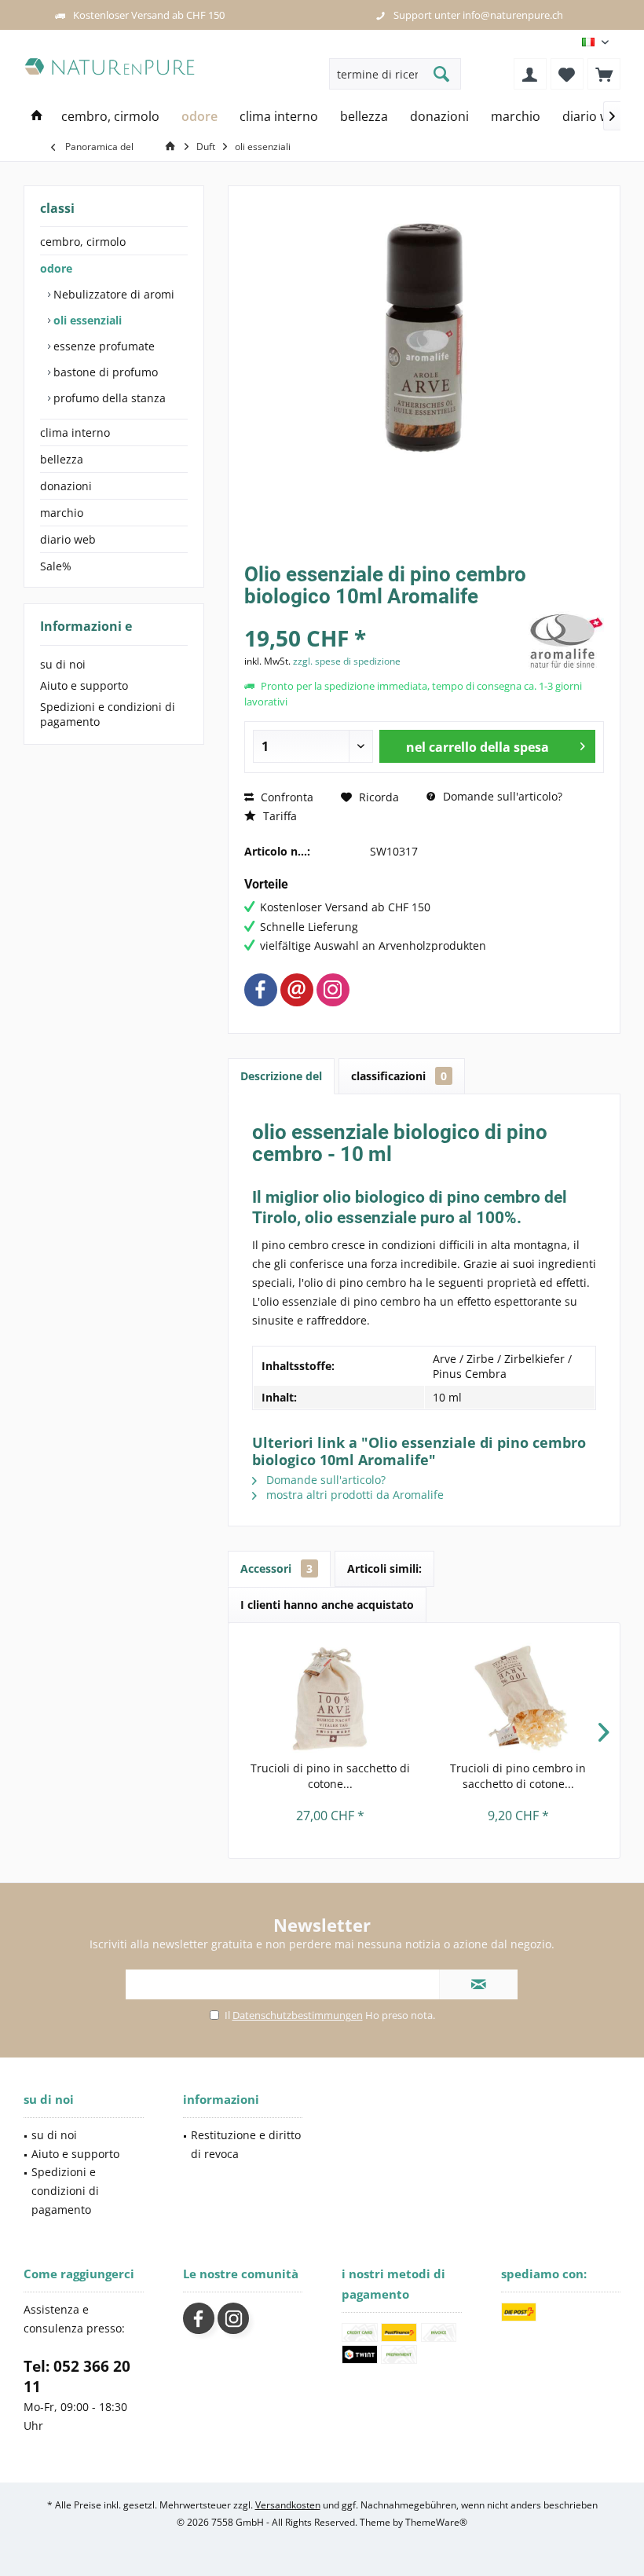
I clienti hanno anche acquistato (327, 1605)
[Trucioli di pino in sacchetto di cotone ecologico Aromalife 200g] (330, 1698)
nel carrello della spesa (478, 747)
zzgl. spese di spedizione (347, 661)
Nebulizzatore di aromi (112, 294)
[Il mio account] (530, 74)
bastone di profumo (104, 372)
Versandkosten (288, 2505)
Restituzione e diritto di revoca (246, 2144)
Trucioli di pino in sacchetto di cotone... (330, 1776)
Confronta (285, 797)
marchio (62, 513)
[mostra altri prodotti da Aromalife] (565, 641)
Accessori (276, 1568)
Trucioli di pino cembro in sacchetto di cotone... (518, 1776)
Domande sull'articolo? (501, 796)
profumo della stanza (108, 398)
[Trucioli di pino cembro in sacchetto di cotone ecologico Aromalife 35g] (518, 1698)
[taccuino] (567, 74)
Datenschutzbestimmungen (298, 2015)
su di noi (63, 664)
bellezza (62, 459)
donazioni (66, 486)
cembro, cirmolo (83, 242)
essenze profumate (102, 346)
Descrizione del (281, 1076)
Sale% (56, 566)
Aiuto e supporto (84, 685)
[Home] (37, 117)
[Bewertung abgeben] (383, 617)
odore (56, 268)
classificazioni (399, 1076)
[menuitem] (604, 74)
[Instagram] (333, 990)
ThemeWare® (436, 2522)
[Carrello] (604, 74)
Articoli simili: (384, 1568)
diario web (68, 539)
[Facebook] (261, 990)
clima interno (75, 432)
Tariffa (278, 816)
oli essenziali (86, 320)
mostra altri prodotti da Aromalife (353, 1495)
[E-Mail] (297, 990)
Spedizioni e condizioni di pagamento (108, 714)
